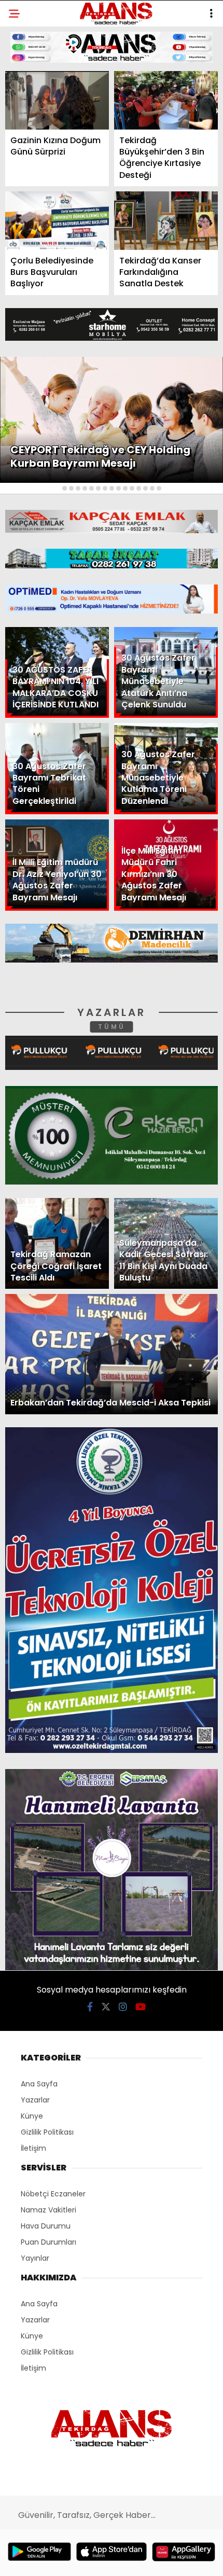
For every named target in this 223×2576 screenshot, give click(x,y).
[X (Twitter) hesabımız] (72, 2559)
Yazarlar (34, 149)
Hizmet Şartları (46, 211)
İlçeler (29, 107)
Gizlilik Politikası (50, 233)
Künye (27, 191)
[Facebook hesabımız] (37, 2559)
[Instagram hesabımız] (107, 2559)
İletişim (30, 169)
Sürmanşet (37, 127)
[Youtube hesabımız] (142, 2559)
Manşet (30, 85)
